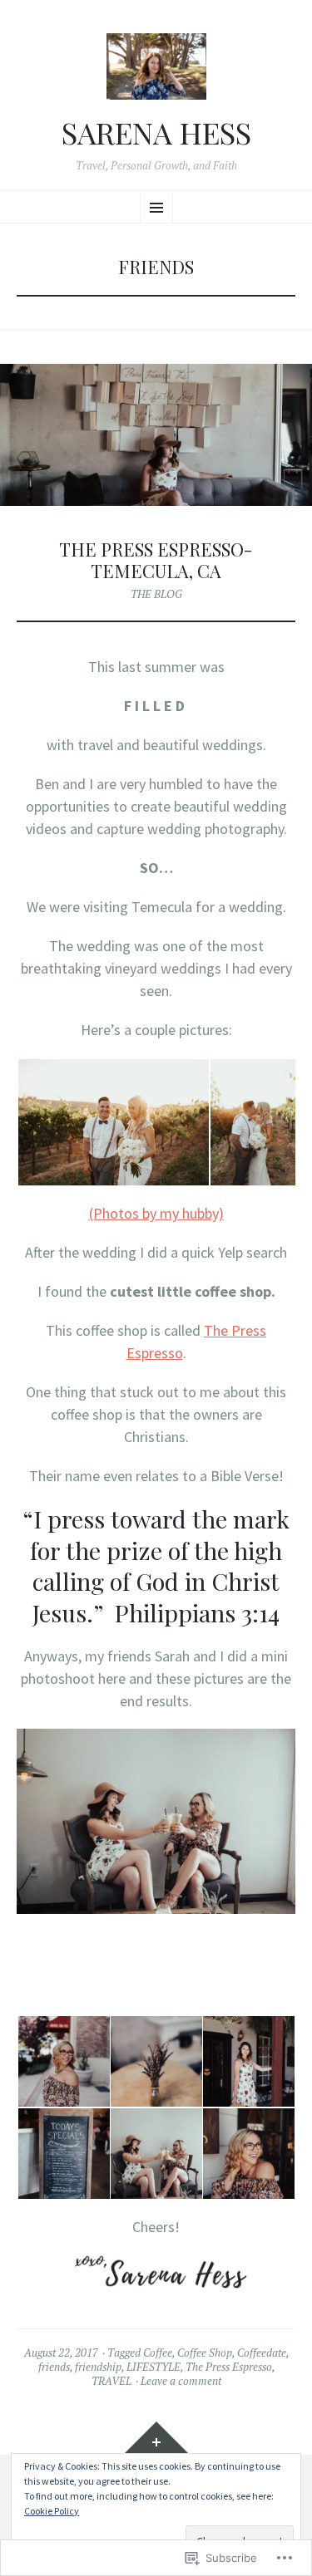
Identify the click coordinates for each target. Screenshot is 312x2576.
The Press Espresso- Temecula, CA (156, 560)
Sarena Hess (156, 133)
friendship (98, 2367)
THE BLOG (156, 594)
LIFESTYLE (154, 2367)
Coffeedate (262, 2353)
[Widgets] (156, 2438)
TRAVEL (111, 2381)
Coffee (158, 2353)
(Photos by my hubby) (156, 1213)
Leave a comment (181, 2381)
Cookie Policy (52, 2511)
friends (54, 2367)
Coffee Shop (205, 2353)
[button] (113, 1123)
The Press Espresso (229, 2367)
